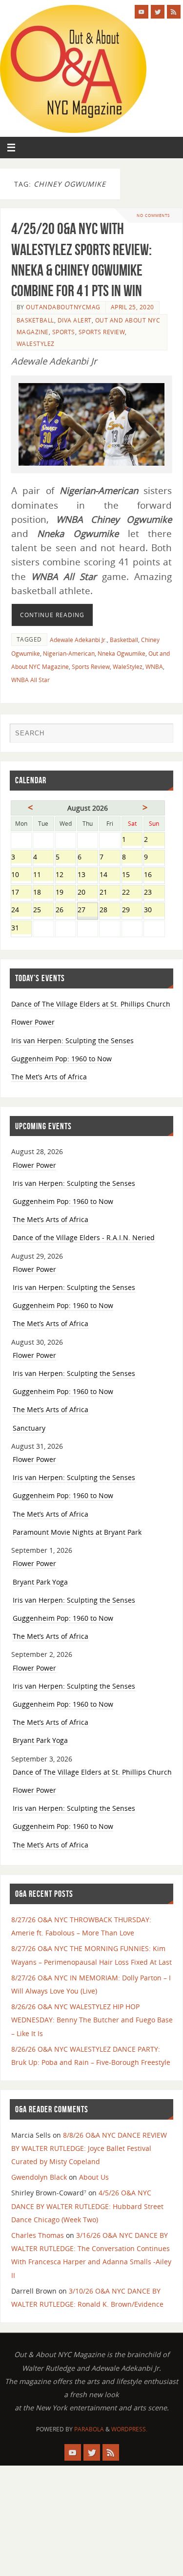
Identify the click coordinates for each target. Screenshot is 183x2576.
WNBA (154, 667)
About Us (94, 2177)
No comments (153, 215)
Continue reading (52, 615)
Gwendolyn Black (39, 2177)
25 (43, 911)
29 (132, 911)
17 (21, 893)
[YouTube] (142, 12)
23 (154, 893)
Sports (64, 332)
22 (132, 893)
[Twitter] (158, 12)
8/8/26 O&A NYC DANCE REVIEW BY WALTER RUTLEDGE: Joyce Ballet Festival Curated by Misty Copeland (89, 2148)
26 (66, 911)
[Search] (161, 735)
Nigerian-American (69, 654)
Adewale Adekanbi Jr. (78, 640)
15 (132, 875)
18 (43, 893)
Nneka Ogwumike (122, 654)
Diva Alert (75, 320)
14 (110, 875)
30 (154, 911)
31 (21, 929)
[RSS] (174, 12)
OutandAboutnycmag (63, 307)
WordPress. (129, 2429)
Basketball (35, 320)
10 (21, 875)
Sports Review (102, 332)
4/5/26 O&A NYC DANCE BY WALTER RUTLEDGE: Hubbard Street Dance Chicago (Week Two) (87, 2206)
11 (43, 875)
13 (88, 875)
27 (88, 911)
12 (66, 875)
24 (21, 911)
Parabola (89, 2429)
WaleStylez (36, 344)
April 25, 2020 (132, 307)
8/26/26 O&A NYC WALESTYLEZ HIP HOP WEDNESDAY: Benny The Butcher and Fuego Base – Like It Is (92, 2020)
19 (66, 893)
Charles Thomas (38, 2235)
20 (88, 893)
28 (110, 911)
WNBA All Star (30, 680)
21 (110, 893)
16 (154, 875)
